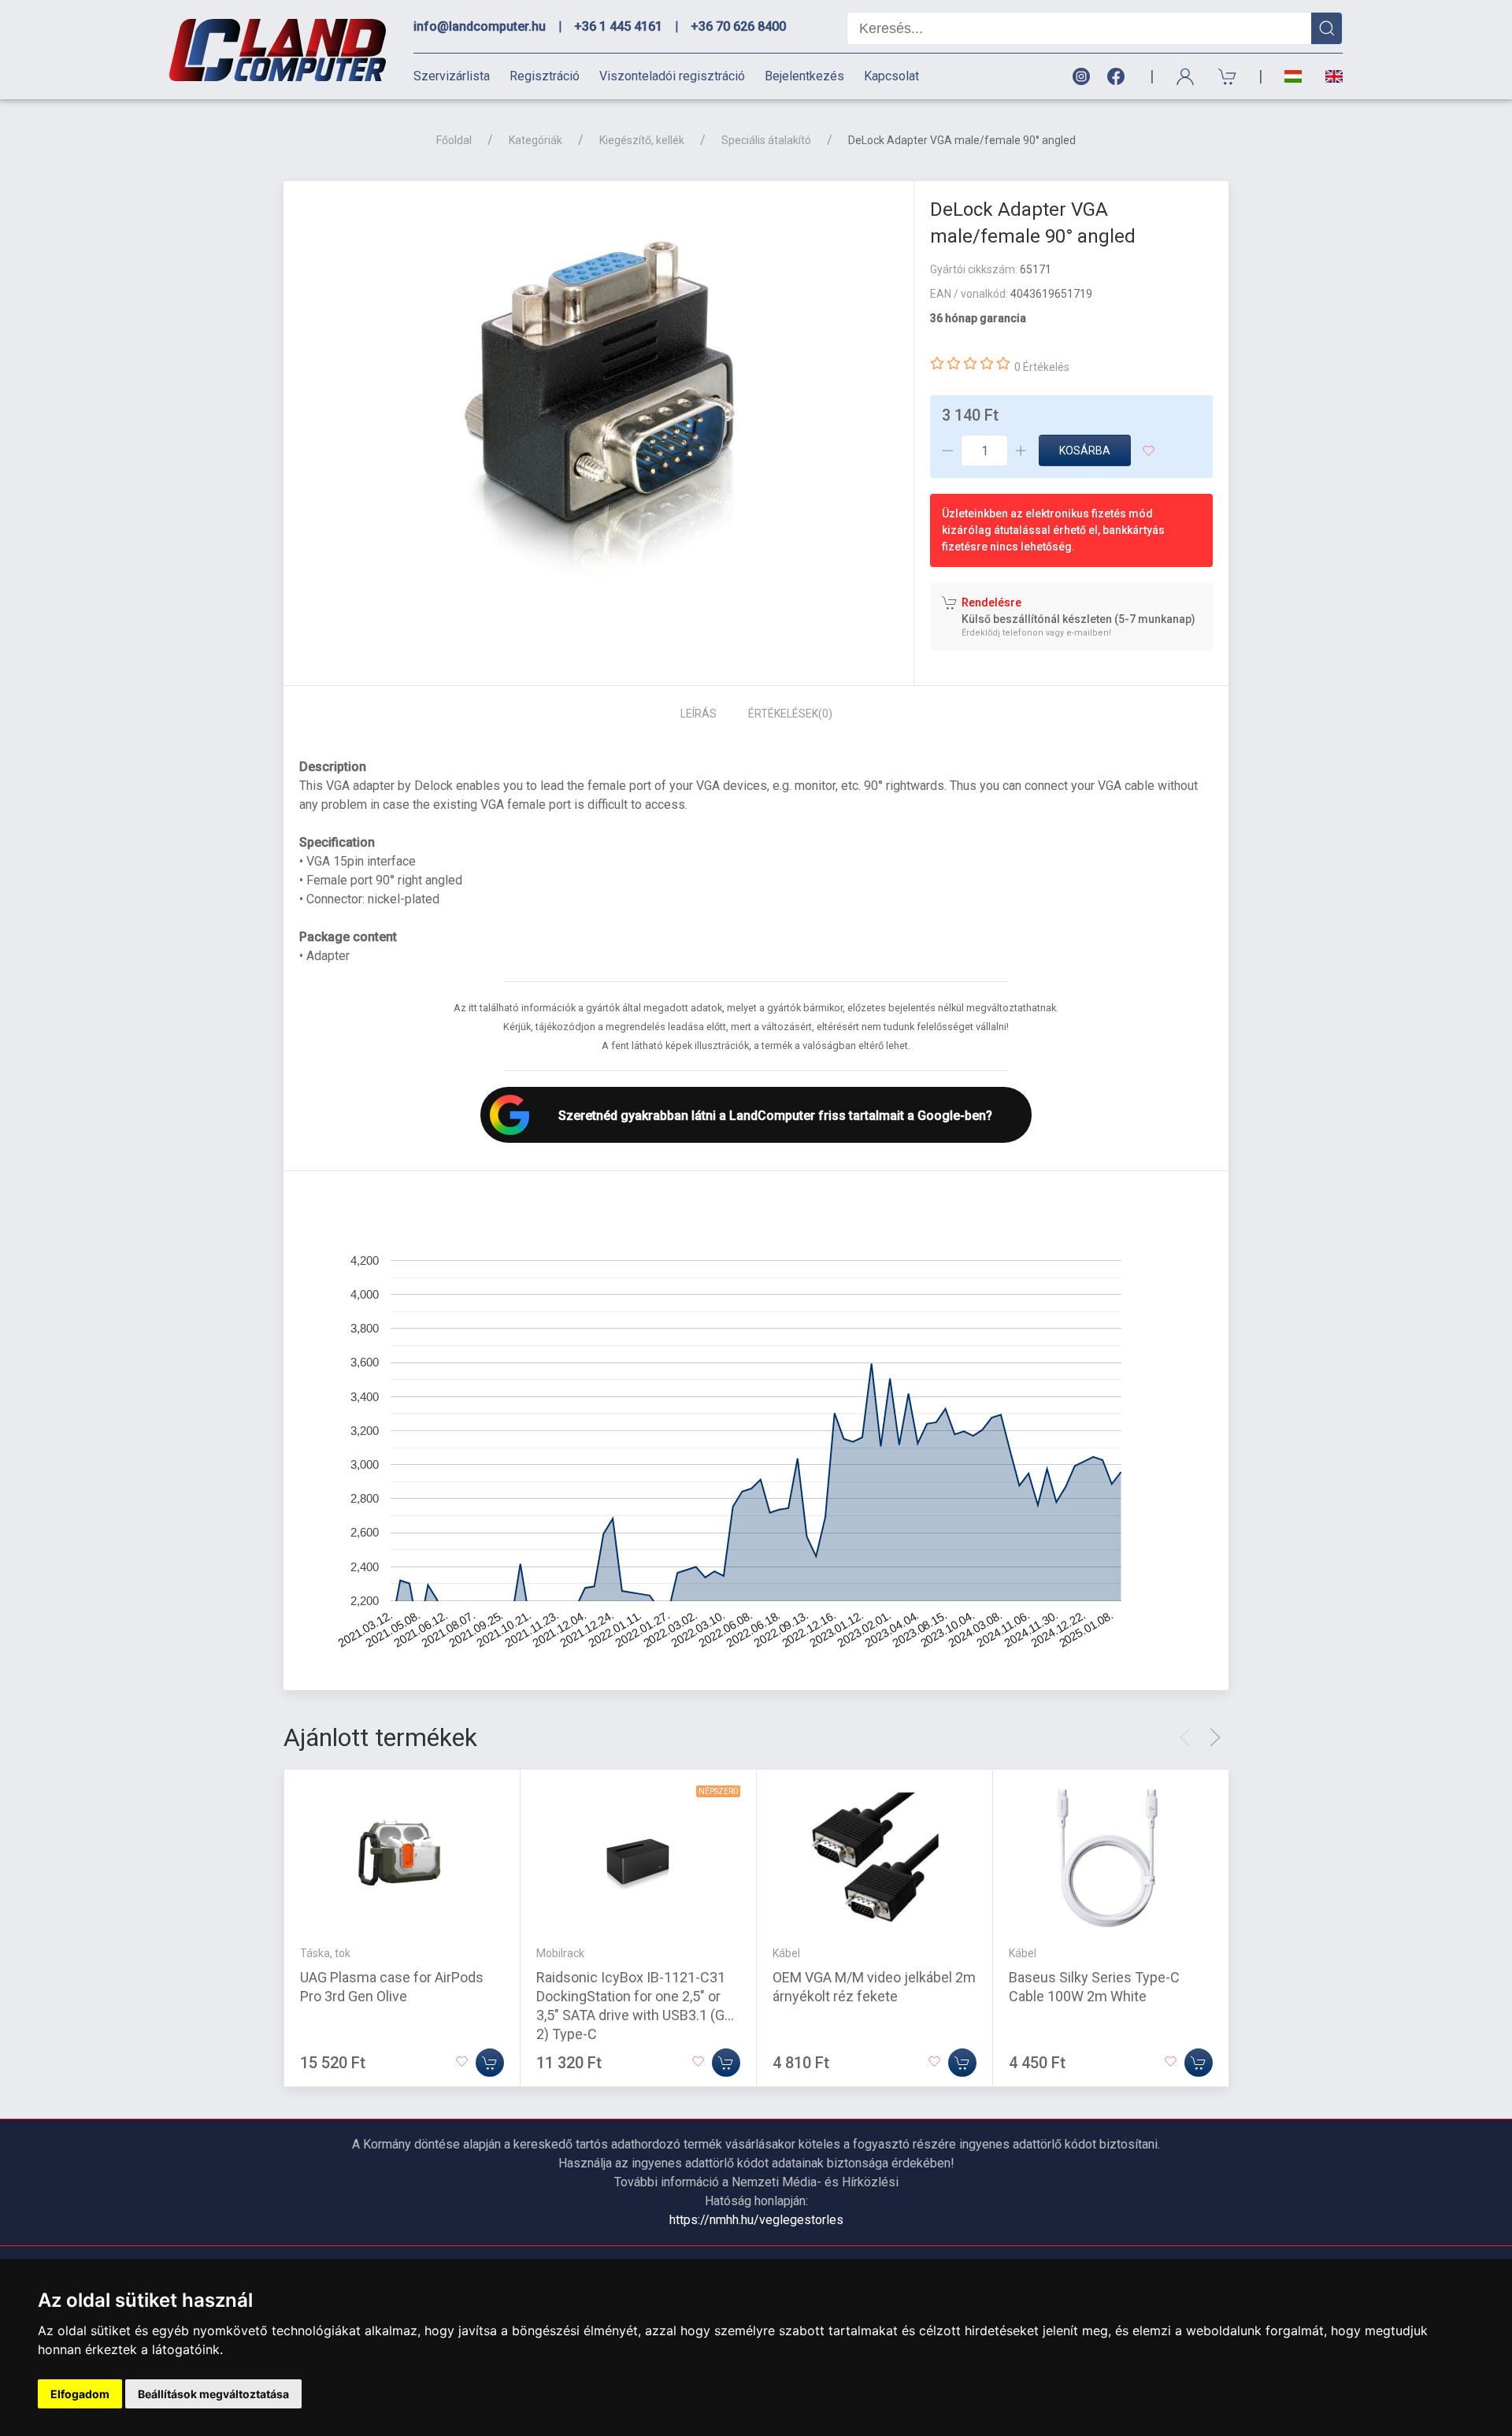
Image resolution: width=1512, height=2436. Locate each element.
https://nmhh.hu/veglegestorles (756, 2220)
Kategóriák (535, 140)
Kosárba (1085, 450)
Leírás (699, 714)
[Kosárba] (490, 2063)
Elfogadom (80, 2394)
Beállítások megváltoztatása (213, 2394)
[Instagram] (1080, 77)
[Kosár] (1228, 77)
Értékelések (790, 714)
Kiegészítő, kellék (642, 140)
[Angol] (1328, 76)
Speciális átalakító (766, 140)
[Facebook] (1119, 77)
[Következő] (1215, 1737)
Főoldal (454, 140)
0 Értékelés (1042, 367)
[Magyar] (1293, 77)
